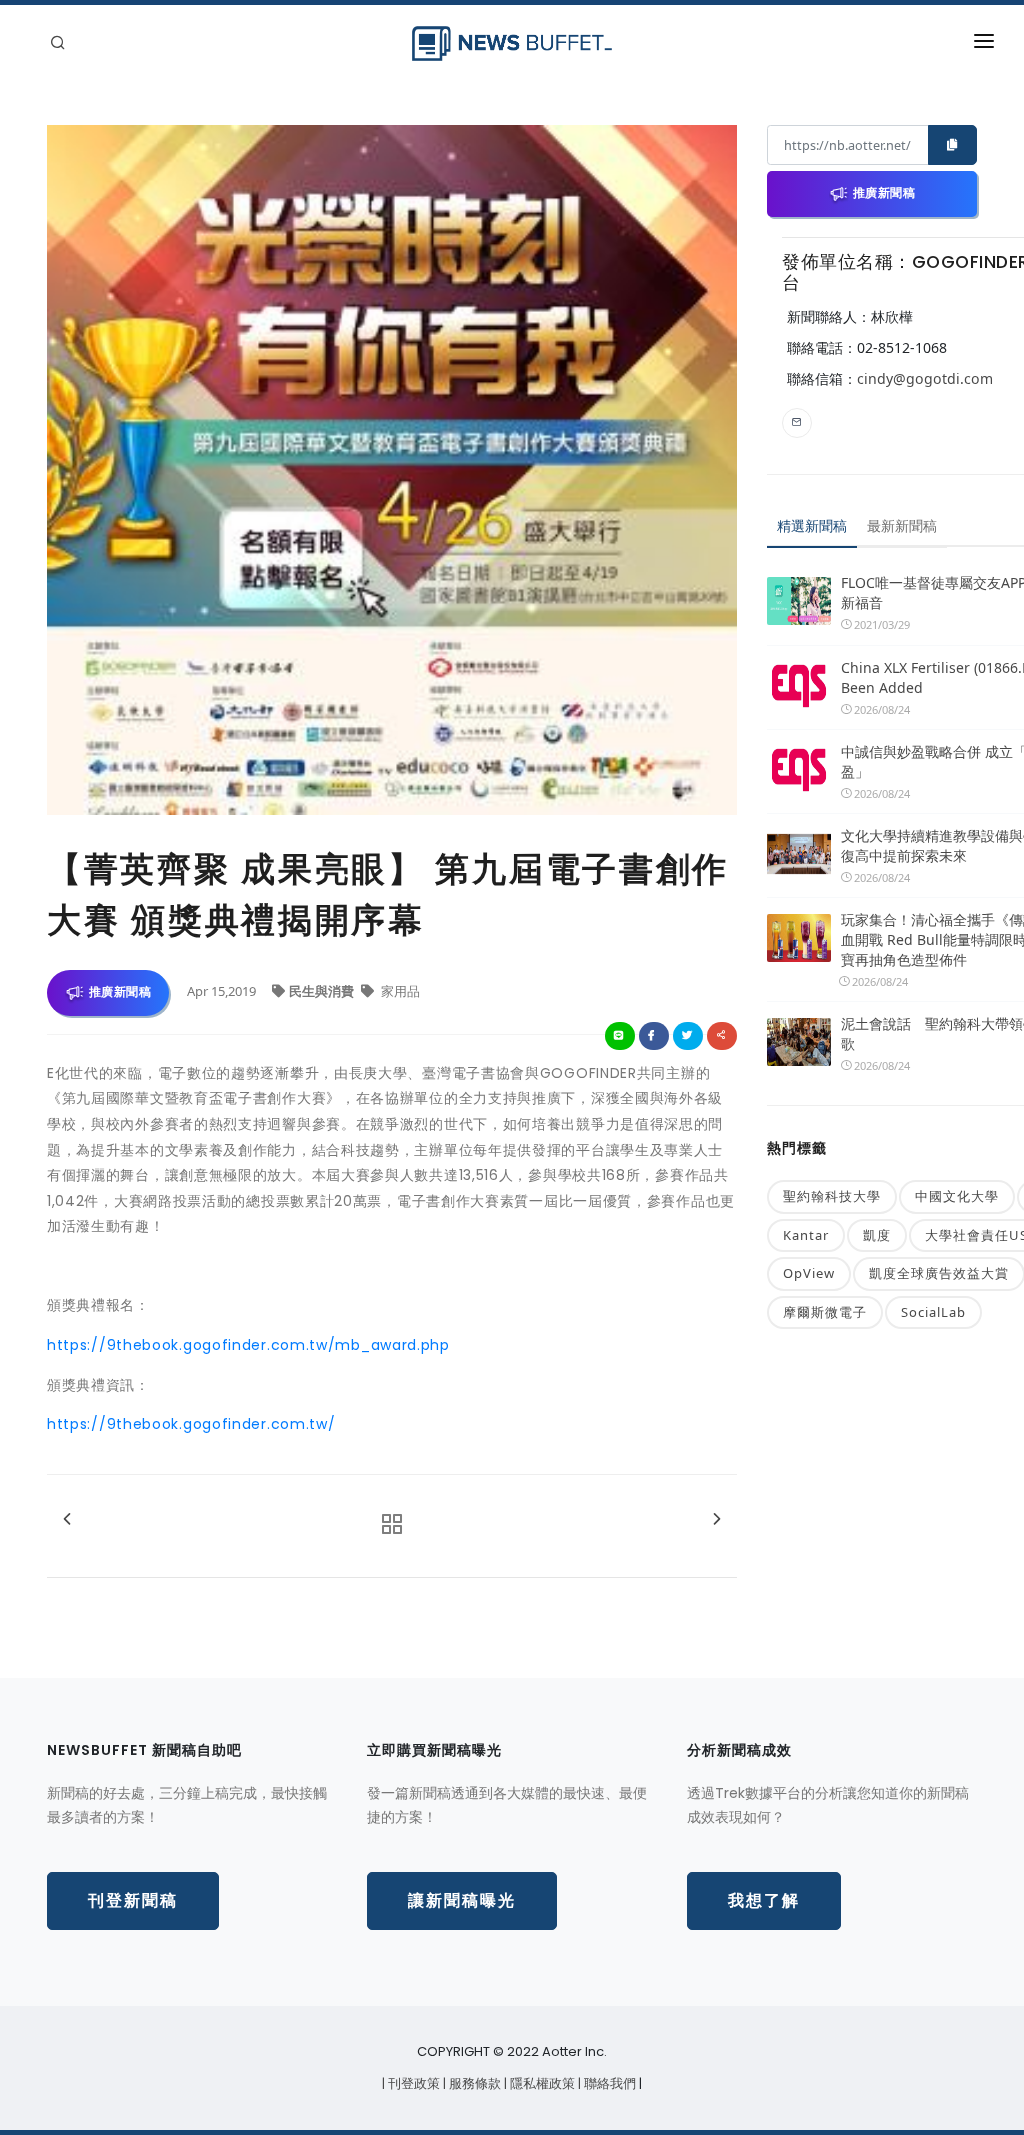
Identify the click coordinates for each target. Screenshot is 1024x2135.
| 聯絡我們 (608, 2083)
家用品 (399, 991)
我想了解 (764, 1900)
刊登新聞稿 (133, 1900)
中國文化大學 (957, 1196)
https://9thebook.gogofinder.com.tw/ (191, 1424)
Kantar (806, 1235)
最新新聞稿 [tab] (902, 525)
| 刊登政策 (412, 2083)
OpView (809, 1273)
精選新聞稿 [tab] (812, 525)
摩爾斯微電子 (825, 1312)
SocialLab (933, 1312)
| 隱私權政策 (541, 2083)
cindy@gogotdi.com (925, 378)
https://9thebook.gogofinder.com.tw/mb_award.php (248, 1345)
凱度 (877, 1235)
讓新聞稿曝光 (462, 1900)
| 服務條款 (473, 2083)
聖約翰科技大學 (832, 1196)
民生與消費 (323, 991)
